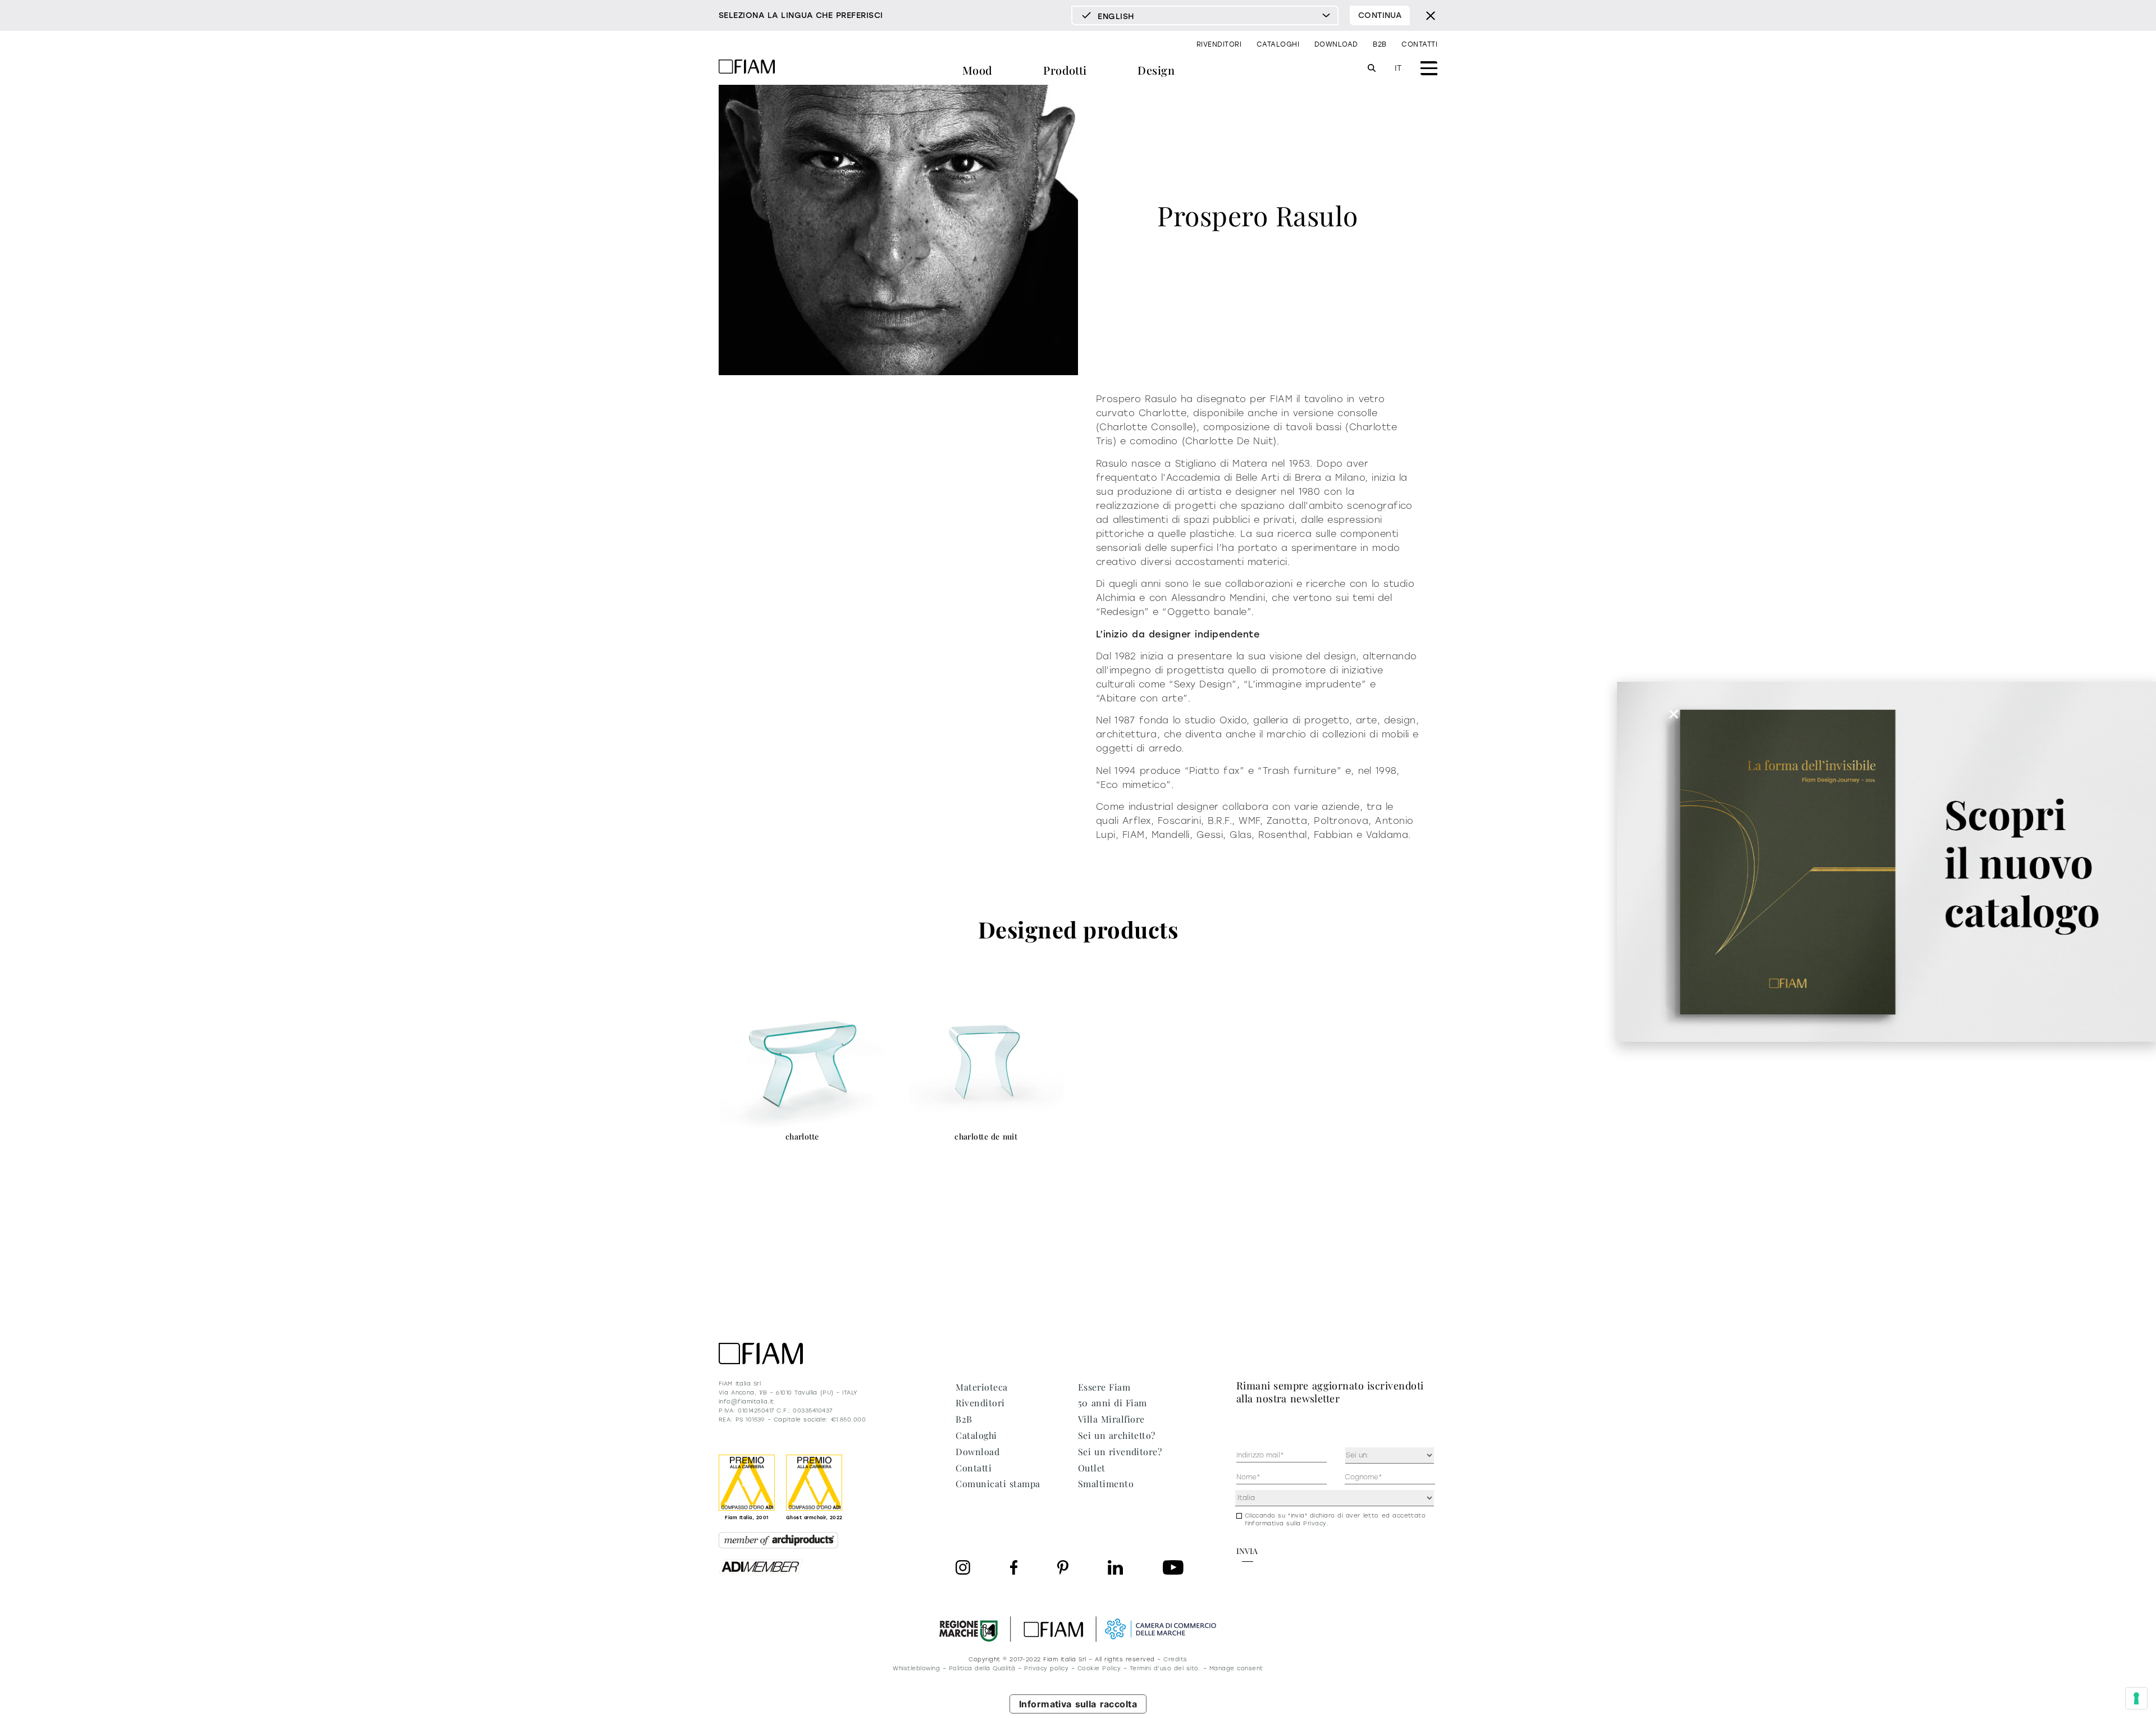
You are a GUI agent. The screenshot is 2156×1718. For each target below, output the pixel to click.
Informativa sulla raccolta (1078, 1704)
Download (1336, 44)
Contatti (1419, 44)
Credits (1175, 1659)
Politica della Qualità (982, 1668)
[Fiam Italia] (747, 68)
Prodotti (1065, 70)
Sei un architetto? (1117, 1435)
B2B (1380, 44)
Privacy (1315, 1523)
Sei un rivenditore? (1120, 1452)
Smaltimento (1106, 1484)
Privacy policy (1046, 1668)
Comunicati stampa (998, 1484)
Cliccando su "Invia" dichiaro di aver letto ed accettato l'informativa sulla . (1335, 1519)
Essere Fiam (1104, 1387)
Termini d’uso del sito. (1165, 1668)
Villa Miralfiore (1111, 1419)
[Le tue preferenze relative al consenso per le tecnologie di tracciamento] (2136, 1698)
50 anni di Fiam (1113, 1403)
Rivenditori (1219, 44)
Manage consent (1236, 1668)
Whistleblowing (916, 1668)
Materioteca (981, 1387)
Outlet (1092, 1468)
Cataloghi (1278, 44)
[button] (1674, 714)
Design (1156, 70)
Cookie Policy (1099, 1668)
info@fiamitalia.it (746, 1402)
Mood (977, 70)
